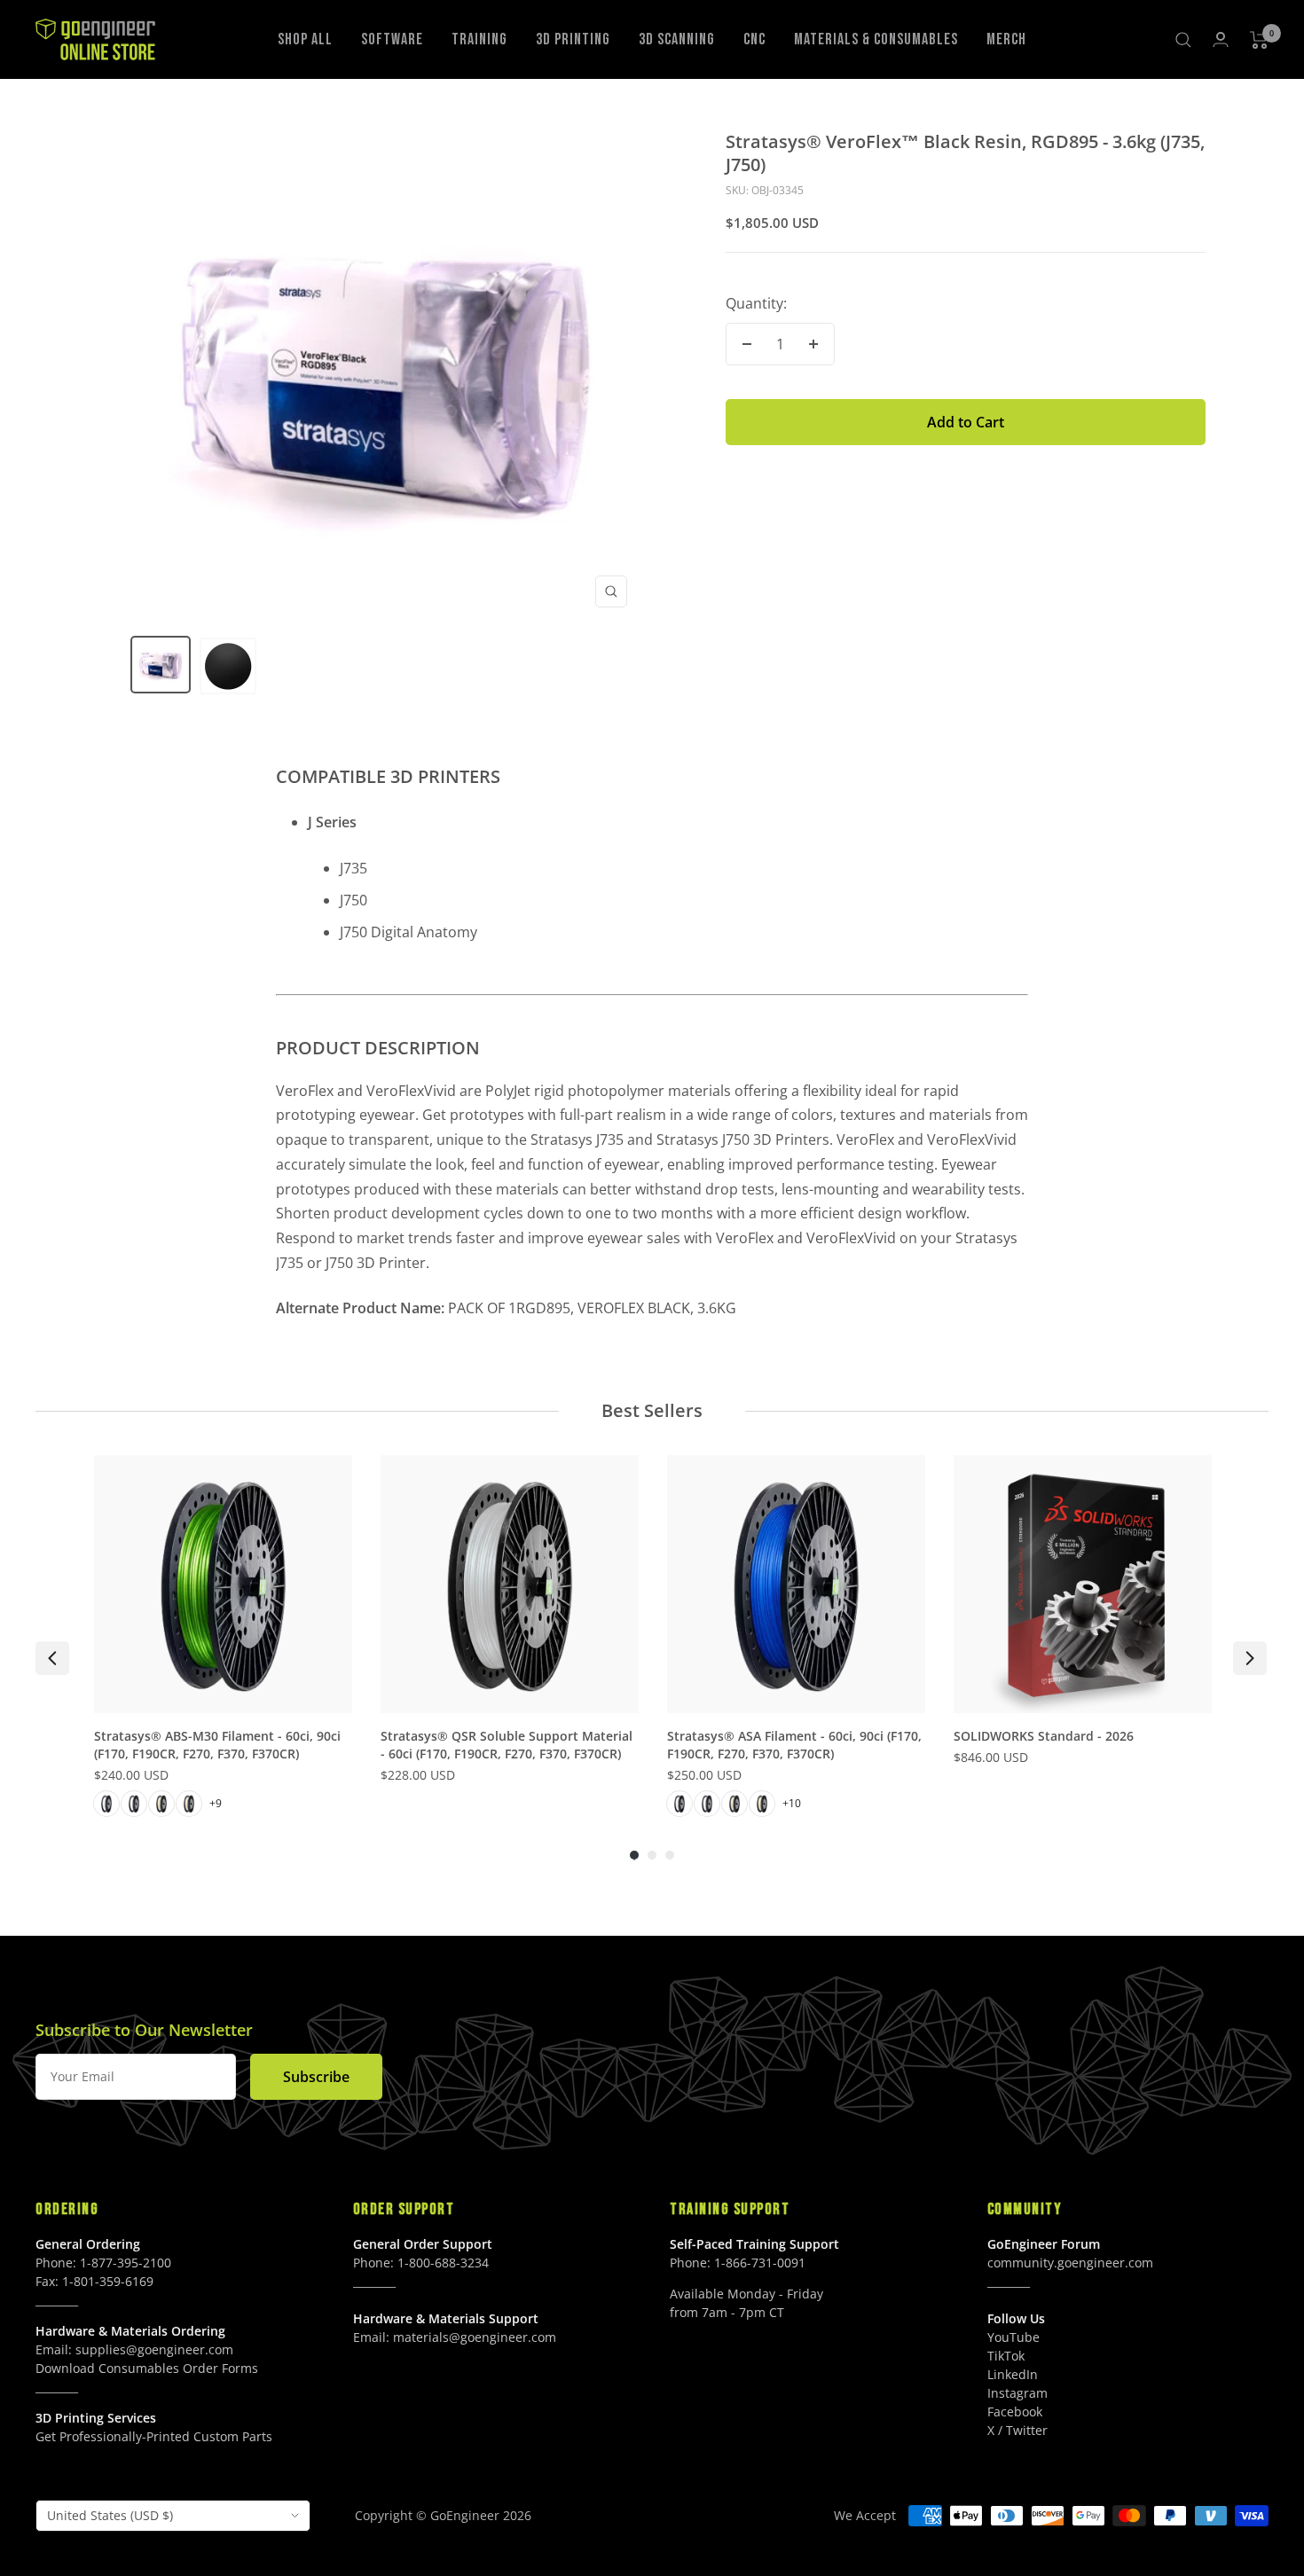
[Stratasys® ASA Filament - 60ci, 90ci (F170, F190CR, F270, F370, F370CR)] (796, 1584)
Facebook (1015, 2412)
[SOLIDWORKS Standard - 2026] (1083, 1584)
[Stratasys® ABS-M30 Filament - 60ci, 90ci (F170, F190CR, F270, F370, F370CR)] (223, 1584)
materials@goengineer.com (475, 2337)
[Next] (1250, 1658)
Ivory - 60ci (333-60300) (161, 1804)
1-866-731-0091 (760, 2263)
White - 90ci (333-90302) (134, 1804)
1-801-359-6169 (108, 2281)
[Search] (1183, 40)
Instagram (1017, 2393)
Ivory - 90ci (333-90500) (762, 1804)
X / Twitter (1017, 2430)
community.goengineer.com (1070, 2263)
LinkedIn (1013, 2374)
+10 (792, 1803)
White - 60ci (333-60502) (679, 1804)
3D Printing (573, 39)
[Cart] (1259, 40)
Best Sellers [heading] (652, 1410)
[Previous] (52, 1658)
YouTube (1013, 2337)
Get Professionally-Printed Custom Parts (154, 2436)
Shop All (305, 39)
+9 (216, 1803)
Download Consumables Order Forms (147, 2368)
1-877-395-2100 (126, 2263)
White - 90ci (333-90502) (707, 1804)
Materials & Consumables (876, 39)
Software (392, 39)
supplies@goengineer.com (154, 2349)
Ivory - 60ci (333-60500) (734, 1804)
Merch (1006, 39)
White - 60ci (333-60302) (106, 1804)
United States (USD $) (110, 2515)
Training (479, 39)
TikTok (1006, 2356)
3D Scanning (677, 39)
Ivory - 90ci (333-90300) (189, 1804)
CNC (754, 39)
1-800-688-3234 (443, 2263)
